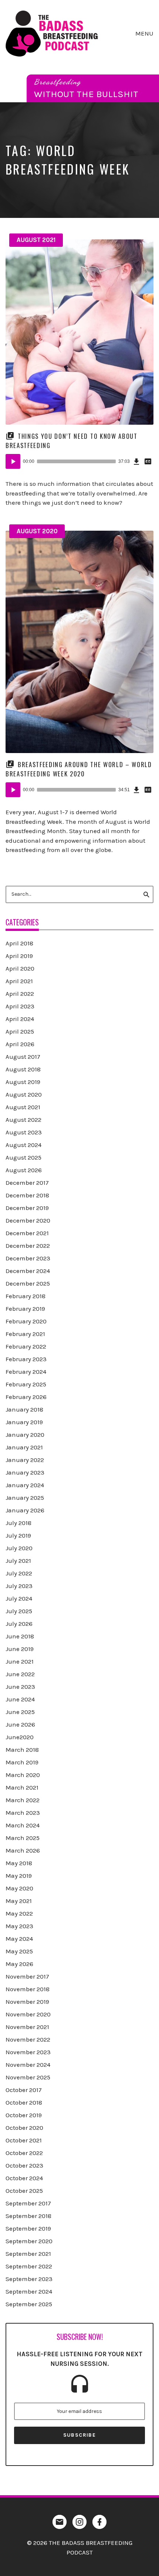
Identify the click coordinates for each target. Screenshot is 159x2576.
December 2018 (27, 1195)
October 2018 (24, 2102)
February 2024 (26, 1372)
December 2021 (27, 1233)
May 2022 (19, 1913)
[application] (79, 461)
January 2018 (24, 1409)
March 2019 (22, 1762)
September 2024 (29, 2291)
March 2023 (23, 1813)
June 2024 (20, 1699)
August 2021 (36, 240)
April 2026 (20, 1044)
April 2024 (20, 1019)
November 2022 (28, 2039)
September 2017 (28, 2203)
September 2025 (29, 2304)
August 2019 (23, 1082)
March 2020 (23, 1775)
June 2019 (20, 1649)
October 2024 (24, 2178)
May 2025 (19, 1951)
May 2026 (19, 1964)
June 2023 (20, 1687)
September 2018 (28, 2216)
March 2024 (23, 1825)
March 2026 (23, 1850)
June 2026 (20, 1724)
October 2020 (24, 2128)
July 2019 (18, 1535)
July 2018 (18, 1523)
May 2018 (19, 1863)
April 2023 (20, 1006)
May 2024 (19, 1939)
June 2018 (20, 1636)
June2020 (20, 1737)
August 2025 (23, 1157)
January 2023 (25, 1472)
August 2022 (23, 1120)
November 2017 (27, 1976)
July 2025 (19, 1611)
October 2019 (24, 2115)
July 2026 (19, 1624)
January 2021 (24, 1447)
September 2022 (29, 2266)
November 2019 (27, 2002)
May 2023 (19, 1926)
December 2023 (28, 1258)
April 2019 (19, 956)
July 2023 (19, 1586)
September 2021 (28, 2254)
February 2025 (26, 1384)
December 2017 (27, 1183)
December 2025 (28, 1283)
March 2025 (23, 1838)
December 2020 (28, 1220)
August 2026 (24, 1170)
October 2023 (24, 2165)
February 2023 (26, 1359)
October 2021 (24, 2140)
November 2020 (28, 2014)
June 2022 (20, 1674)
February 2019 (25, 1309)
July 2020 (19, 1548)
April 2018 (19, 943)
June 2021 (20, 1661)
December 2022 (28, 1246)
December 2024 (28, 1271)
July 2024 (19, 1598)
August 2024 (23, 1145)
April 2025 (20, 1031)
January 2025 (25, 1498)
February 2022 (26, 1346)
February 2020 (26, 1321)
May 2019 (19, 1876)
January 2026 (25, 1510)
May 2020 (19, 1888)
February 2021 (25, 1334)
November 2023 (28, 2052)
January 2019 (24, 1422)
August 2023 (24, 1132)
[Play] (13, 461)
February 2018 (26, 1296)
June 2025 (20, 1712)
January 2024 (25, 1485)
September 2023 (29, 2279)
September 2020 (29, 2241)
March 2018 (22, 1750)
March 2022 (23, 1800)
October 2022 (24, 2153)
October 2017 (24, 2090)
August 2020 (37, 531)
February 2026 (26, 1397)
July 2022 (19, 1573)
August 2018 (23, 1069)
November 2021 (27, 2027)
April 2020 (20, 968)
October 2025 (24, 2191)
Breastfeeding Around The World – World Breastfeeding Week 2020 (79, 769)
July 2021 (18, 1561)
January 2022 (25, 1460)
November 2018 (28, 1989)
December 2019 (27, 1208)
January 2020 (25, 1435)
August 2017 (23, 1057)
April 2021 (19, 981)
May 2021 (19, 1901)
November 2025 (28, 2077)
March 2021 (22, 1787)
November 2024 (28, 2065)
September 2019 (28, 2228)
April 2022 (20, 994)
